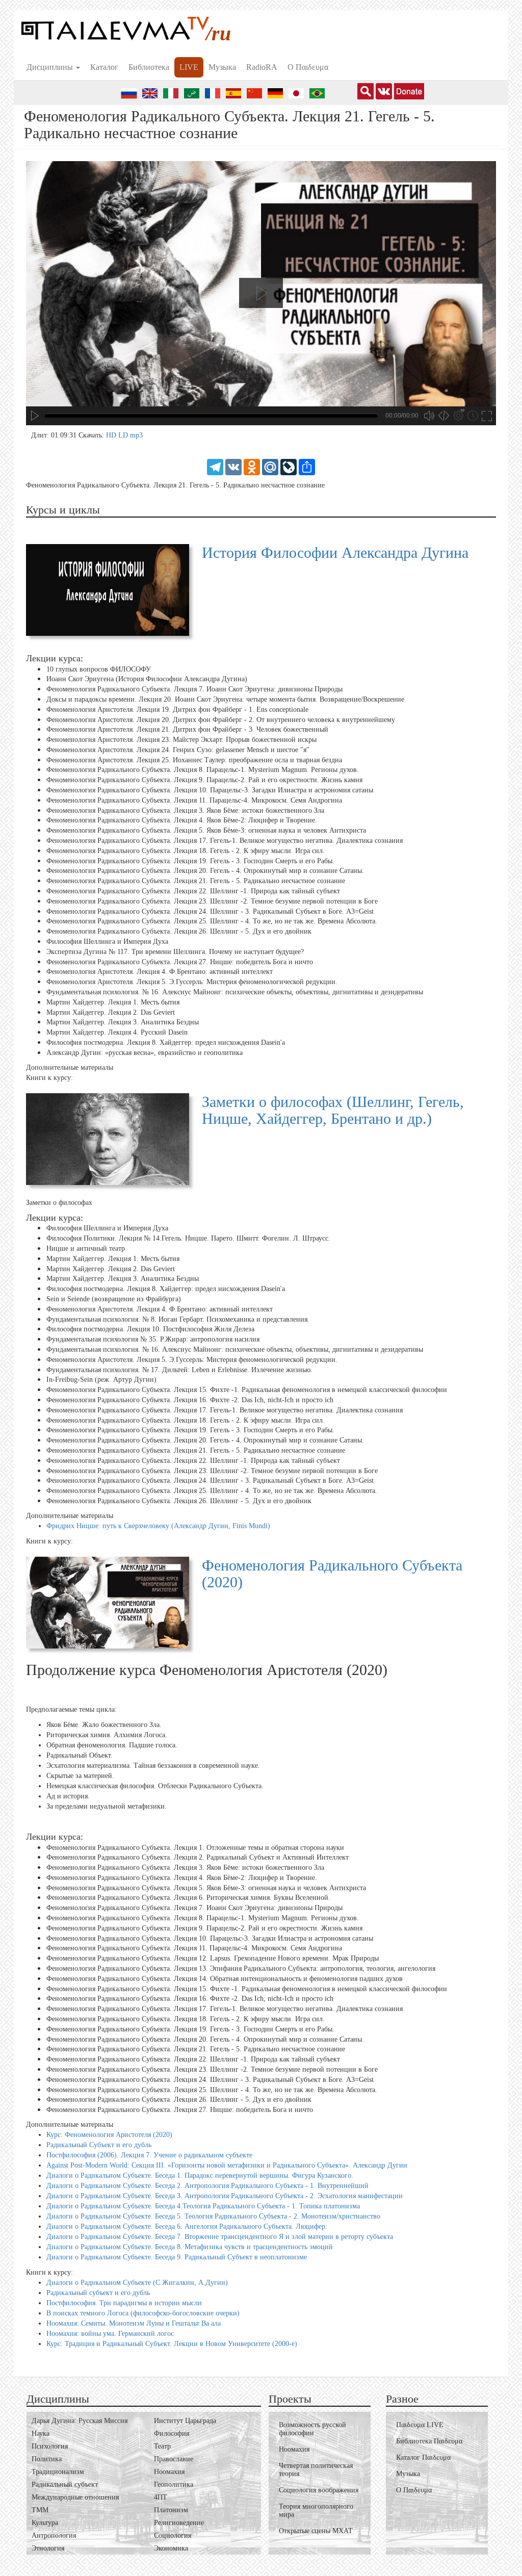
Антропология (54, 2535)
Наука (41, 2433)
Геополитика (174, 2484)
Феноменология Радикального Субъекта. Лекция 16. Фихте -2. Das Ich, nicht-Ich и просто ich (190, 1400)
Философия (172, 2433)
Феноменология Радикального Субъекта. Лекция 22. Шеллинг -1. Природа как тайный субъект (193, 891)
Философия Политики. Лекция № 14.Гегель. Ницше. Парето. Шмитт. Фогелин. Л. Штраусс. (188, 1238)
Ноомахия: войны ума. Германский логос (110, 2334)
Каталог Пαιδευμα (423, 2457)
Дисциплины (51, 67)
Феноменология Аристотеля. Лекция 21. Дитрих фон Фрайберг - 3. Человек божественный (187, 729)
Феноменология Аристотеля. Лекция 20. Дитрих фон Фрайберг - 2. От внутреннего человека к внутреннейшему (221, 719)
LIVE (189, 67)
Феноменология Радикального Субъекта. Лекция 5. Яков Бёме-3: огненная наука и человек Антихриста (206, 830)
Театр (162, 2446)
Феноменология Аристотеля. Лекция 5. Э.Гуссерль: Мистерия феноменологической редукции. (192, 982)
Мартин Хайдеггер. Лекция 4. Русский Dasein (117, 1032)
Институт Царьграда (185, 2421)
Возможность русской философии (312, 2429)
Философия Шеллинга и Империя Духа (107, 942)
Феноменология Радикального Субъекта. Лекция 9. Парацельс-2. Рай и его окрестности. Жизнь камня (204, 780)
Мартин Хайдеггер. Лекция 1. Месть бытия (113, 1002)
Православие (174, 2459)
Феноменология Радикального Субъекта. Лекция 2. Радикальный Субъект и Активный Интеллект (198, 1857)
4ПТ (161, 2497)
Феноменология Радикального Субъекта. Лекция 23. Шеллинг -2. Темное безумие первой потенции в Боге (212, 901)
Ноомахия (169, 2472)
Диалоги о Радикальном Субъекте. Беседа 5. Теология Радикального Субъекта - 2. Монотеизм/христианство (213, 2216)
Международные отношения (75, 2497)
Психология (50, 2446)
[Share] (307, 466)
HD (112, 435)
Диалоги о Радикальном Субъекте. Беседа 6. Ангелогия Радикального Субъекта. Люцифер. (187, 2226)
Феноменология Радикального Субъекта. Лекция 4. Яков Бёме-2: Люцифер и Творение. (182, 820)
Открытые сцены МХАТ (316, 2531)
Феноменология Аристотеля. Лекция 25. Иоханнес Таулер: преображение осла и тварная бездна (194, 760)
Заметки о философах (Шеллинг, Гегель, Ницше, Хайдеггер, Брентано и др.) (333, 1110)
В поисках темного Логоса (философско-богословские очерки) (143, 2313)
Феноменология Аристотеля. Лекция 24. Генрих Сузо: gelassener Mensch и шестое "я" (178, 750)
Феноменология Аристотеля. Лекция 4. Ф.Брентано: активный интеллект (160, 972)
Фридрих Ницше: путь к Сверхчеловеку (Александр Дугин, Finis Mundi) (158, 1526)
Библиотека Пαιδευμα (429, 2441)
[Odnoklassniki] (252, 466)
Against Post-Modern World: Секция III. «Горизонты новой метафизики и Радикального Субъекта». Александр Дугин (227, 2165)
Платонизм (171, 2510)
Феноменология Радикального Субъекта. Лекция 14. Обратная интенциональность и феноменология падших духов (225, 1979)
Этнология (48, 2548)
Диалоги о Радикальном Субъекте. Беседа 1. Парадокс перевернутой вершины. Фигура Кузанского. (200, 2175)
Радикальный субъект (65, 2484)
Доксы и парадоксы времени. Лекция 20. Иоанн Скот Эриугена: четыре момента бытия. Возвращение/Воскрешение (225, 699)
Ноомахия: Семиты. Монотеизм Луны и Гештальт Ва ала (134, 2323)
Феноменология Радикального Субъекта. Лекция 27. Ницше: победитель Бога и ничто (180, 962)
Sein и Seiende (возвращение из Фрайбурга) (114, 1299)
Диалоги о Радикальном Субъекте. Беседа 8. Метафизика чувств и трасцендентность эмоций (190, 2247)
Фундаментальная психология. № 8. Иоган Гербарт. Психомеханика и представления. (178, 1319)
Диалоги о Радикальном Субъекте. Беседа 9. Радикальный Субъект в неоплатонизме (177, 2257)
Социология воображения (319, 2490)
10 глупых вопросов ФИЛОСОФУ (99, 669)
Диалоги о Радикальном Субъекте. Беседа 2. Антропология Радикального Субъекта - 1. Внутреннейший (207, 2186)
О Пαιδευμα (308, 67)
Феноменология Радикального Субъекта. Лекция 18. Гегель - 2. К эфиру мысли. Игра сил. (186, 851)
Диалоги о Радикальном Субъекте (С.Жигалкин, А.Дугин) (137, 2283)
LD (124, 435)
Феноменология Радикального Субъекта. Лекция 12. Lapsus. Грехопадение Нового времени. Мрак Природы (213, 1958)
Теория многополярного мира (316, 2510)
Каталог (104, 67)
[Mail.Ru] (270, 466)
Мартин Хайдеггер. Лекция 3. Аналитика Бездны (123, 1022)
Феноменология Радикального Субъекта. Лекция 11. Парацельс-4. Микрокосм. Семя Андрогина (194, 800)
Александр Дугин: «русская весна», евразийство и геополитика (145, 1053)
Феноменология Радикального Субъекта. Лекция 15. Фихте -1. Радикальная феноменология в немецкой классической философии (247, 1390)
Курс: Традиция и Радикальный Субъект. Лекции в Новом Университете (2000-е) (172, 2344)
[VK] (233, 466)
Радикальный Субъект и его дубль (99, 2145)
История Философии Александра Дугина (335, 552)
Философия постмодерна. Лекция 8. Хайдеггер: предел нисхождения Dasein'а (166, 1042)
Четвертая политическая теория (316, 2470)
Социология (173, 2535)
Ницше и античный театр (86, 1248)
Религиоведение (179, 2523)
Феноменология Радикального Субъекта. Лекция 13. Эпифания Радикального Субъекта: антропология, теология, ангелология (241, 1968)
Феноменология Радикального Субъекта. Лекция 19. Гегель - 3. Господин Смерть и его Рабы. (190, 861)
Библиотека (149, 67)
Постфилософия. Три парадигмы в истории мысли (124, 2303)
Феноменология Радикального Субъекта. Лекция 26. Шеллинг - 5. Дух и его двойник (179, 931)
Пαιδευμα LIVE (420, 2425)
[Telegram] (215, 466)
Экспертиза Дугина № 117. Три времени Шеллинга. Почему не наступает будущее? (175, 952)
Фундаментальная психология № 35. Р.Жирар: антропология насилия (153, 1339)
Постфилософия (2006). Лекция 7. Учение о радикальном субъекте (149, 2155)
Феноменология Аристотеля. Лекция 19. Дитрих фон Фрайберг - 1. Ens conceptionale (177, 710)
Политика (47, 2459)
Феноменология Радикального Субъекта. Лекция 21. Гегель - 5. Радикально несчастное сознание (196, 881)
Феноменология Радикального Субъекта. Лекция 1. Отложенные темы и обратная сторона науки (195, 1847)
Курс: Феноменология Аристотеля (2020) (109, 2135)
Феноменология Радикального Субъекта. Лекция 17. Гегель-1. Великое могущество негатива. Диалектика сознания (225, 841)
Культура (45, 2523)
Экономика (171, 2548)
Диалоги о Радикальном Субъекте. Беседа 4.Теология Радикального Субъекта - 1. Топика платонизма (203, 2206)
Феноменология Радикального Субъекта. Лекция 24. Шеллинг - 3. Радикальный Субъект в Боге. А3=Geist (210, 911)
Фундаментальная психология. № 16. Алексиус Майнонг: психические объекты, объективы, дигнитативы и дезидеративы (235, 992)
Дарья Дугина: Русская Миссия (80, 2421)
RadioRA (262, 67)
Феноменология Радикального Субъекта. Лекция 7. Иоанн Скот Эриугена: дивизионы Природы (194, 689)
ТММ (40, 2510)
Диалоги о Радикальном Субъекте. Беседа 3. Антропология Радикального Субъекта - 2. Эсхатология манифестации (225, 2196)
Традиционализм (58, 2472)
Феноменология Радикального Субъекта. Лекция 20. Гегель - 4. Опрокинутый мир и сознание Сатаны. (205, 871)
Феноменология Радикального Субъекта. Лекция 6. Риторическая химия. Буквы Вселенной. (188, 1898)
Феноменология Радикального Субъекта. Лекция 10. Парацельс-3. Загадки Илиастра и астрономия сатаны (210, 790)
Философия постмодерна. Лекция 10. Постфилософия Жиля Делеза (150, 1329)
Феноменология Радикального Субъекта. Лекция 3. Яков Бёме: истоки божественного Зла (185, 810)
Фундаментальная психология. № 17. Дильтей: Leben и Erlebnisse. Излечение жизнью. (179, 1369)
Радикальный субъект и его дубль (98, 2293)
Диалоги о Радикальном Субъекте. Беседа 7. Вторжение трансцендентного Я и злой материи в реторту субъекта (220, 2237)
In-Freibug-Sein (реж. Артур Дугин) (101, 1380)
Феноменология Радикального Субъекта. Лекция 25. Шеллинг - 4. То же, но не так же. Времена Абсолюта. (212, 921)
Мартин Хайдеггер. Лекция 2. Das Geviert (111, 1012)
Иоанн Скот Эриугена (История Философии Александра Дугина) (147, 679)
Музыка (222, 67)
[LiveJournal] (289, 466)
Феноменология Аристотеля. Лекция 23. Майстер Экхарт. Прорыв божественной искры (181, 740)
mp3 (136, 435)
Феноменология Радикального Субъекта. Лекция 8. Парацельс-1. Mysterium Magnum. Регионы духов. (203, 770)
